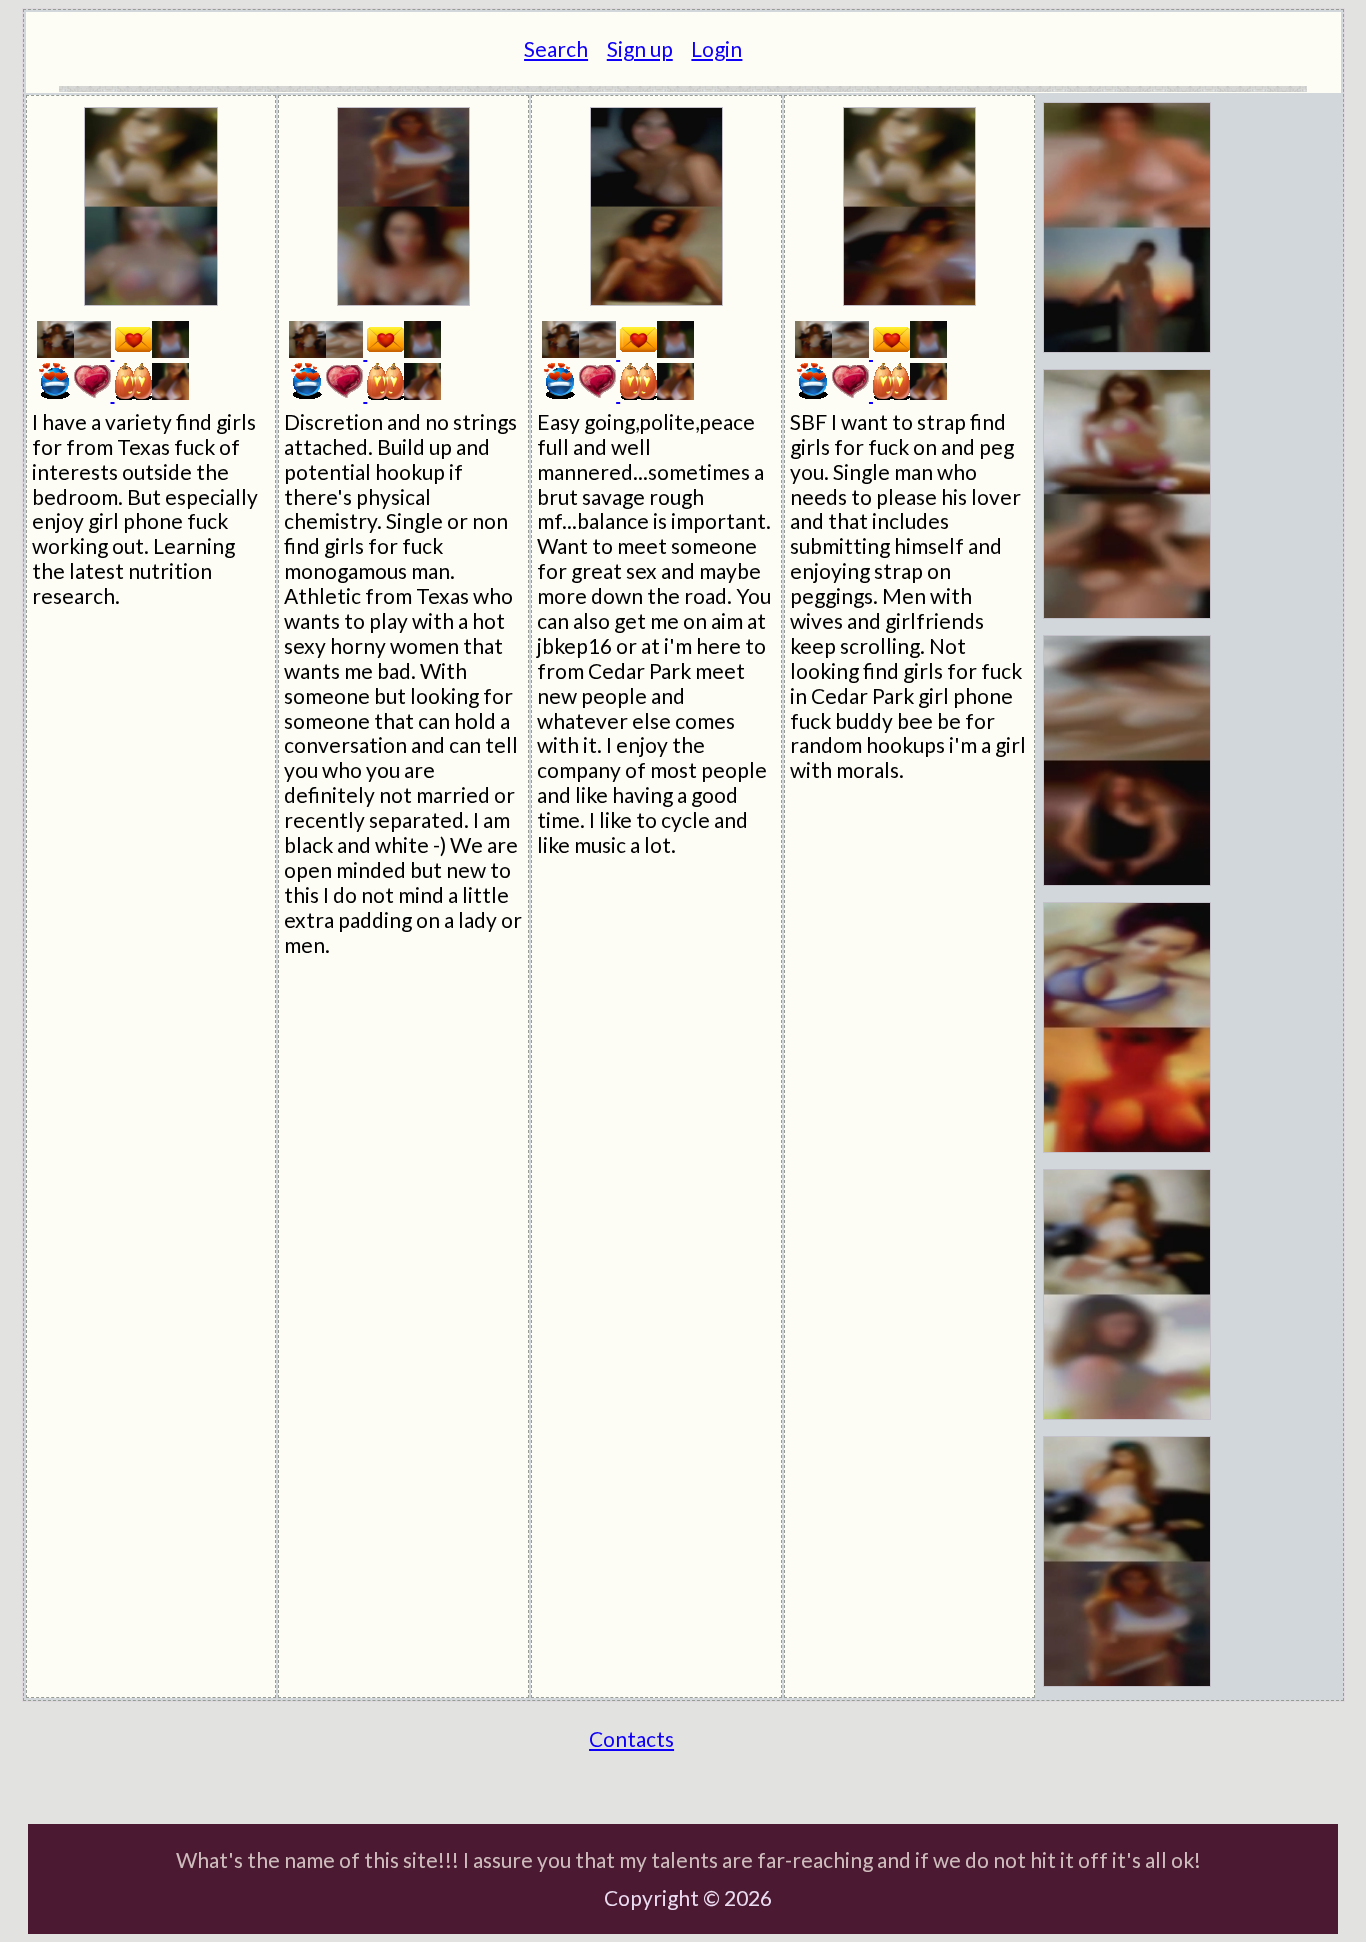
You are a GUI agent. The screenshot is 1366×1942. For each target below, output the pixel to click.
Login (716, 48)
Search (556, 48)
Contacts (631, 1738)
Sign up (640, 48)
